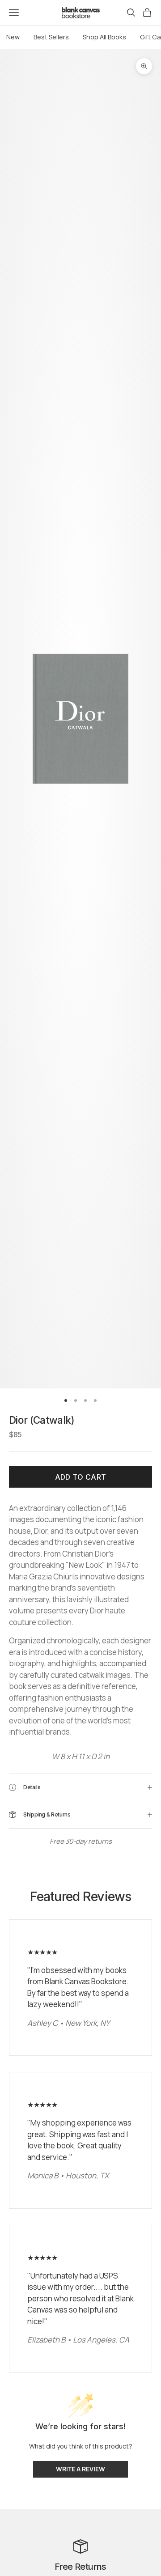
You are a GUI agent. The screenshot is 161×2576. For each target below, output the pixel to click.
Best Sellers (51, 37)
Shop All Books (104, 37)
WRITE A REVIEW (80, 2469)
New (13, 37)
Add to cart (81, 1477)
